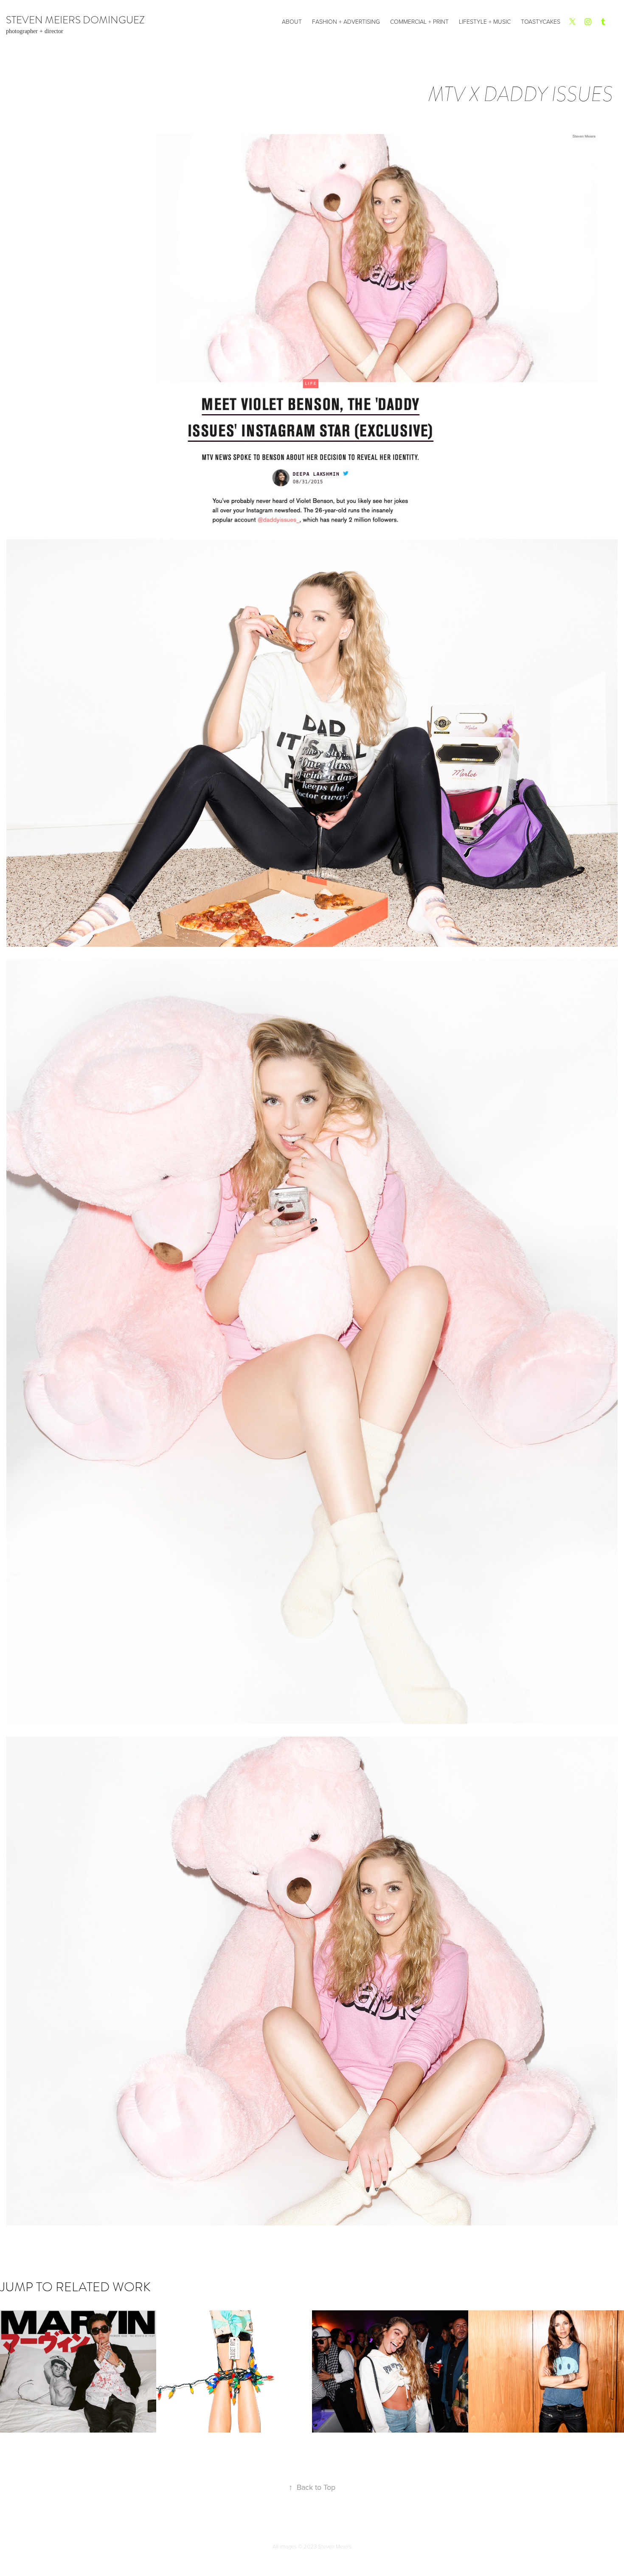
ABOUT (292, 21)
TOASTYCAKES (541, 21)
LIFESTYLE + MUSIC (485, 21)
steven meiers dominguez (75, 20)
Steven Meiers (335, 2546)
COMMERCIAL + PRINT (419, 21)
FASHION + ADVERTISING (346, 21)
